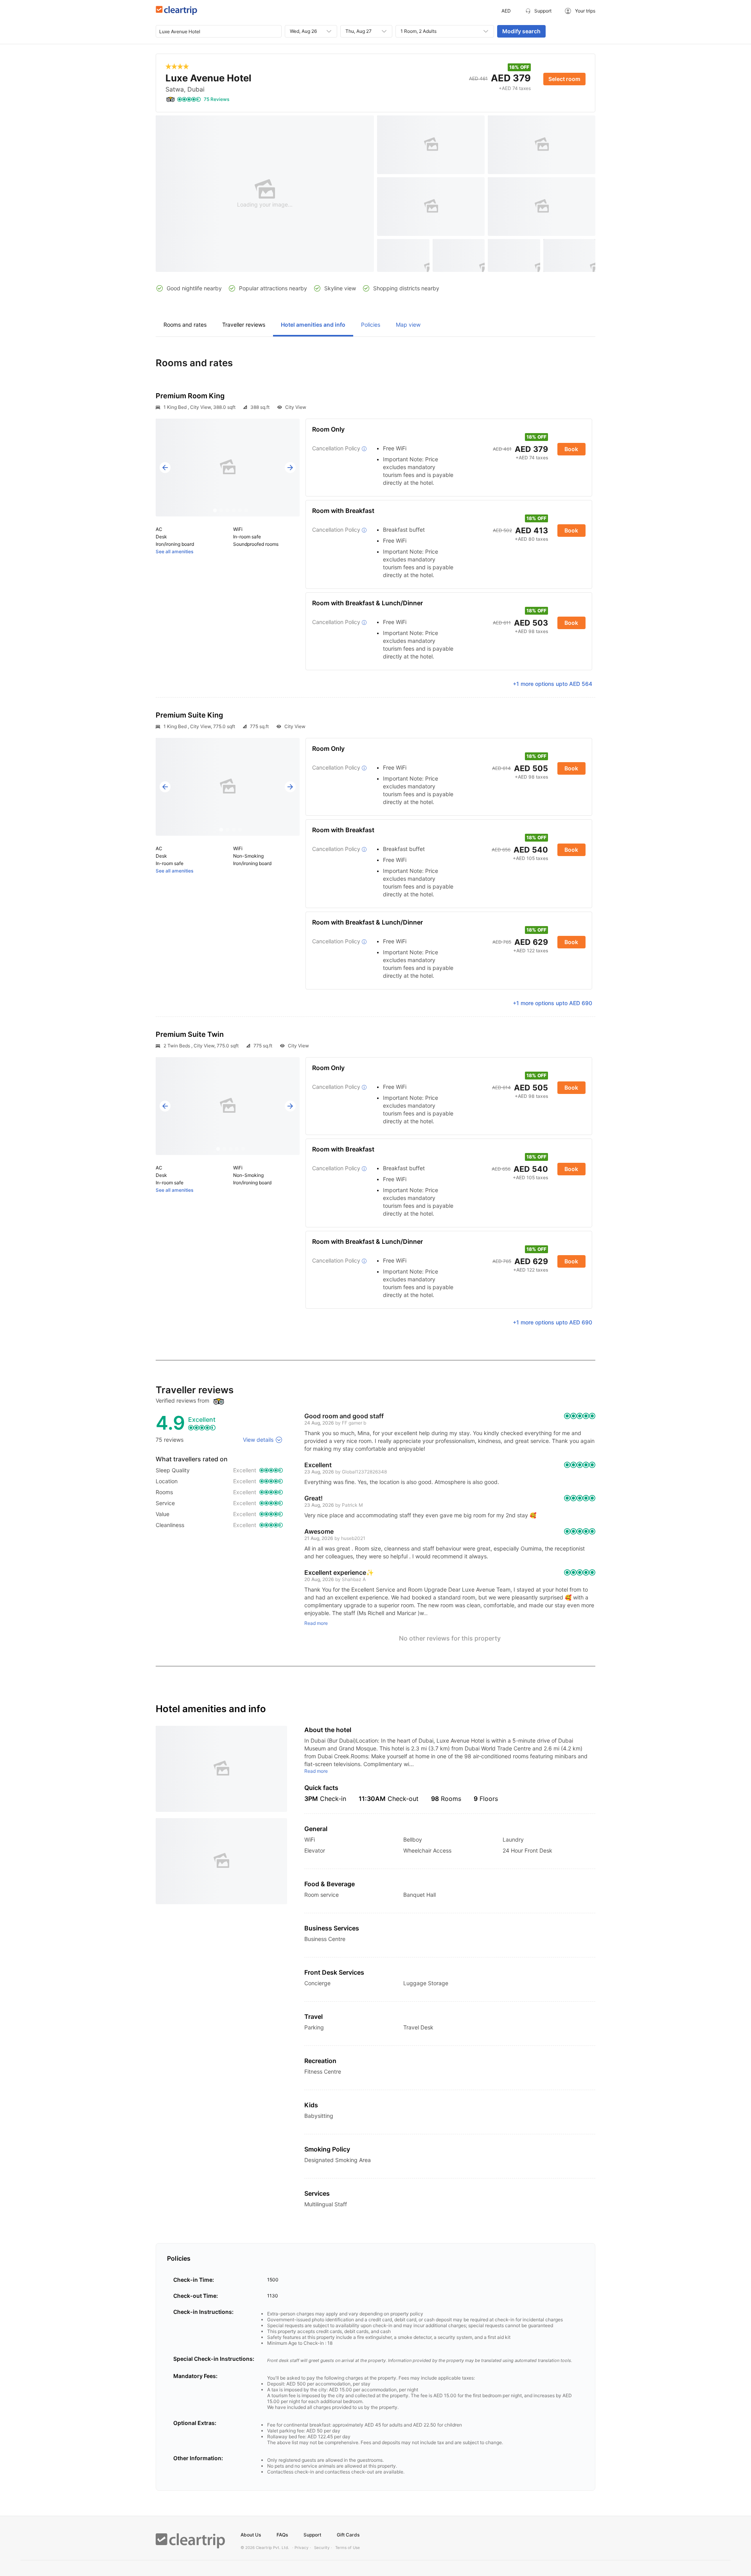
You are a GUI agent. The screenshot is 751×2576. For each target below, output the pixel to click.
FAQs (282, 2535)
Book (571, 449)
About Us (251, 2535)
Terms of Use (348, 2547)
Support (312, 2535)
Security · (323, 2547)
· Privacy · (302, 2547)
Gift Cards (348, 2535)
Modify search (521, 31)
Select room (564, 79)
